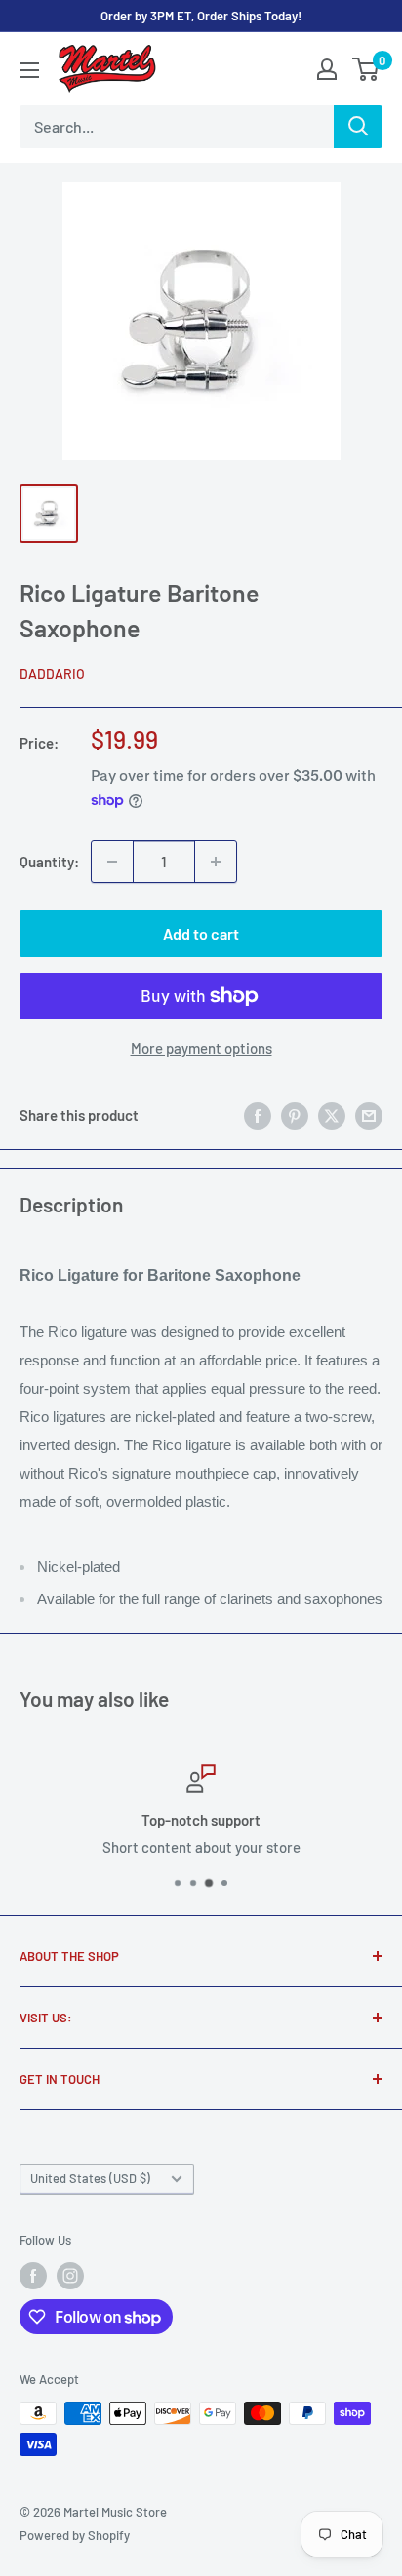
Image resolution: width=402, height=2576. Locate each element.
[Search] (358, 127)
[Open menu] (29, 70)
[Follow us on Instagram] (70, 2276)
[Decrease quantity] (112, 862)
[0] (366, 69)
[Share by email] (369, 1115)
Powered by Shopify (75, 2535)
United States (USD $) (90, 2178)
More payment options (201, 1048)
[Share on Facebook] (258, 1115)
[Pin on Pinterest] (295, 1115)
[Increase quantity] (216, 862)
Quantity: (49, 862)
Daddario (52, 674)
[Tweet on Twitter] (332, 1115)
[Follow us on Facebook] (33, 2276)
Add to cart (201, 933)
